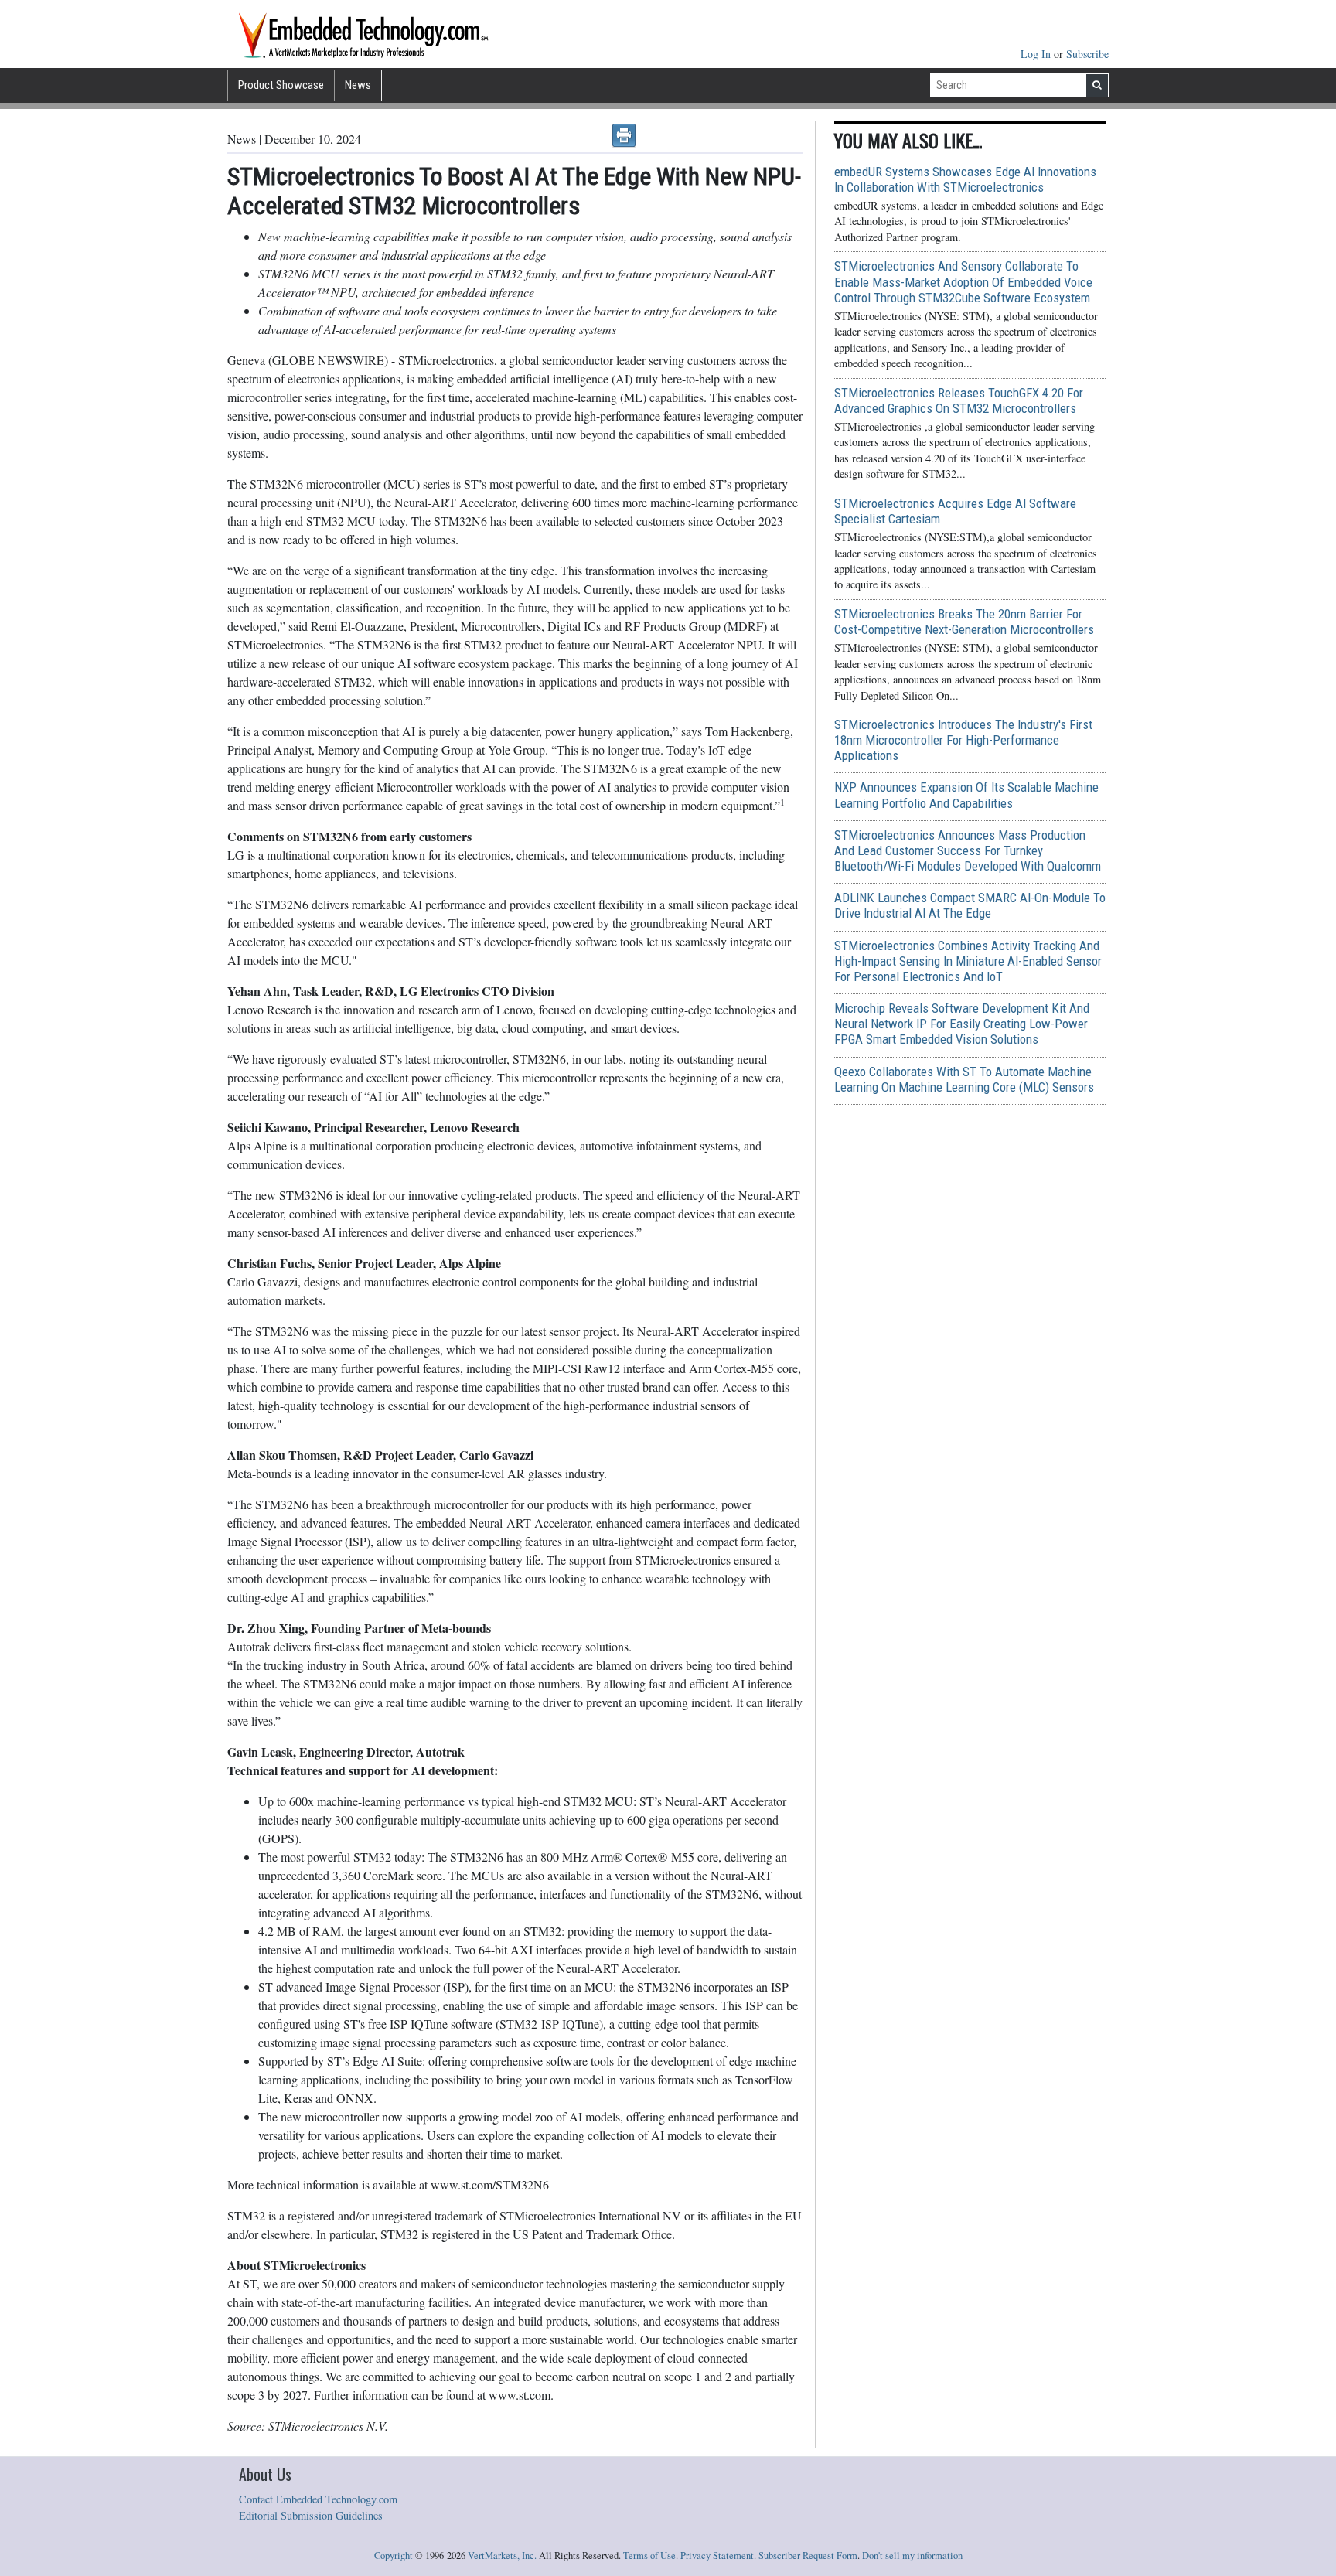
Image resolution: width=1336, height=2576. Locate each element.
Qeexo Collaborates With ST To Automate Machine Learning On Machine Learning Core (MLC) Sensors (964, 1079)
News (358, 85)
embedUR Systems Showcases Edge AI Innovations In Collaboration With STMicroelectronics (965, 179)
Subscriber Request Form (808, 2556)
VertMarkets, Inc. (502, 2556)
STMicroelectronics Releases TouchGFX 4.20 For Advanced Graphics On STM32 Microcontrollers (959, 400)
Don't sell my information (912, 2556)
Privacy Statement (717, 2556)
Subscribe (1087, 54)
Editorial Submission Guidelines (311, 2515)
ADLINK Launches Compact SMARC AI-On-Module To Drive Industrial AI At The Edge (970, 905)
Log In (1037, 54)
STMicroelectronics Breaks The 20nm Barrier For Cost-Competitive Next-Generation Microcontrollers (964, 622)
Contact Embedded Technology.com (318, 2499)
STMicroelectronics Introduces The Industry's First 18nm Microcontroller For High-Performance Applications (963, 740)
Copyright (394, 2556)
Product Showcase (281, 85)
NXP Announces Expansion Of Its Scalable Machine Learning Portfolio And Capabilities (966, 795)
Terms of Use (649, 2556)
